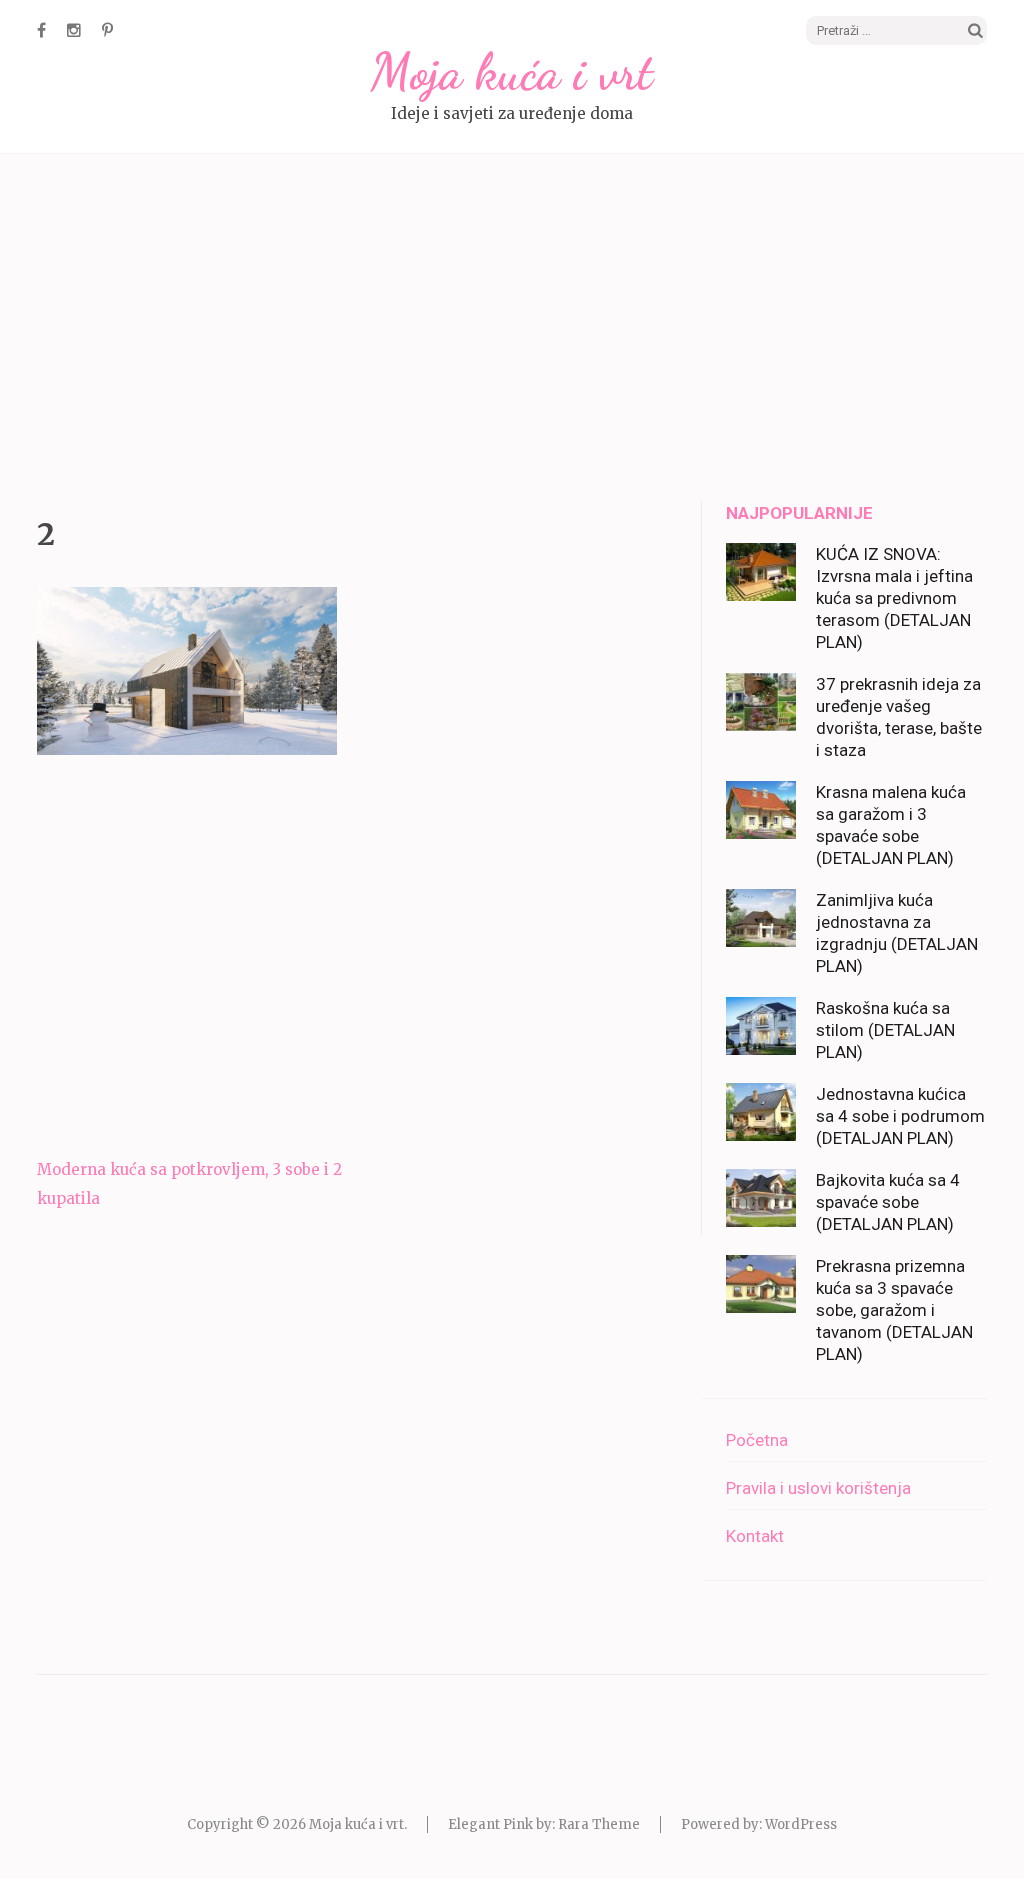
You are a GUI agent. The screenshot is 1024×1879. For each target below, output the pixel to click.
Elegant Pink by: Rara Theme (544, 1824)
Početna (757, 1440)
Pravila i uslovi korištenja (818, 1488)
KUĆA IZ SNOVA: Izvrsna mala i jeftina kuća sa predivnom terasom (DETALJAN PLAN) (894, 598)
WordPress (801, 1824)
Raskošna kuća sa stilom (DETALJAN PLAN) (885, 1030)
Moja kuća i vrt (512, 72)
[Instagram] (74, 30)
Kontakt (755, 1536)
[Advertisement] (512, 330)
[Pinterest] (107, 30)
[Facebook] (41, 30)
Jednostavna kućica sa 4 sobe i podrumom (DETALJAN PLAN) (900, 1116)
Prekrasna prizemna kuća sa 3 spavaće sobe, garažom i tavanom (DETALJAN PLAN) (894, 1310)
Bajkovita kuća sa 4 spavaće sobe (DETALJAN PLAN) (888, 1202)
